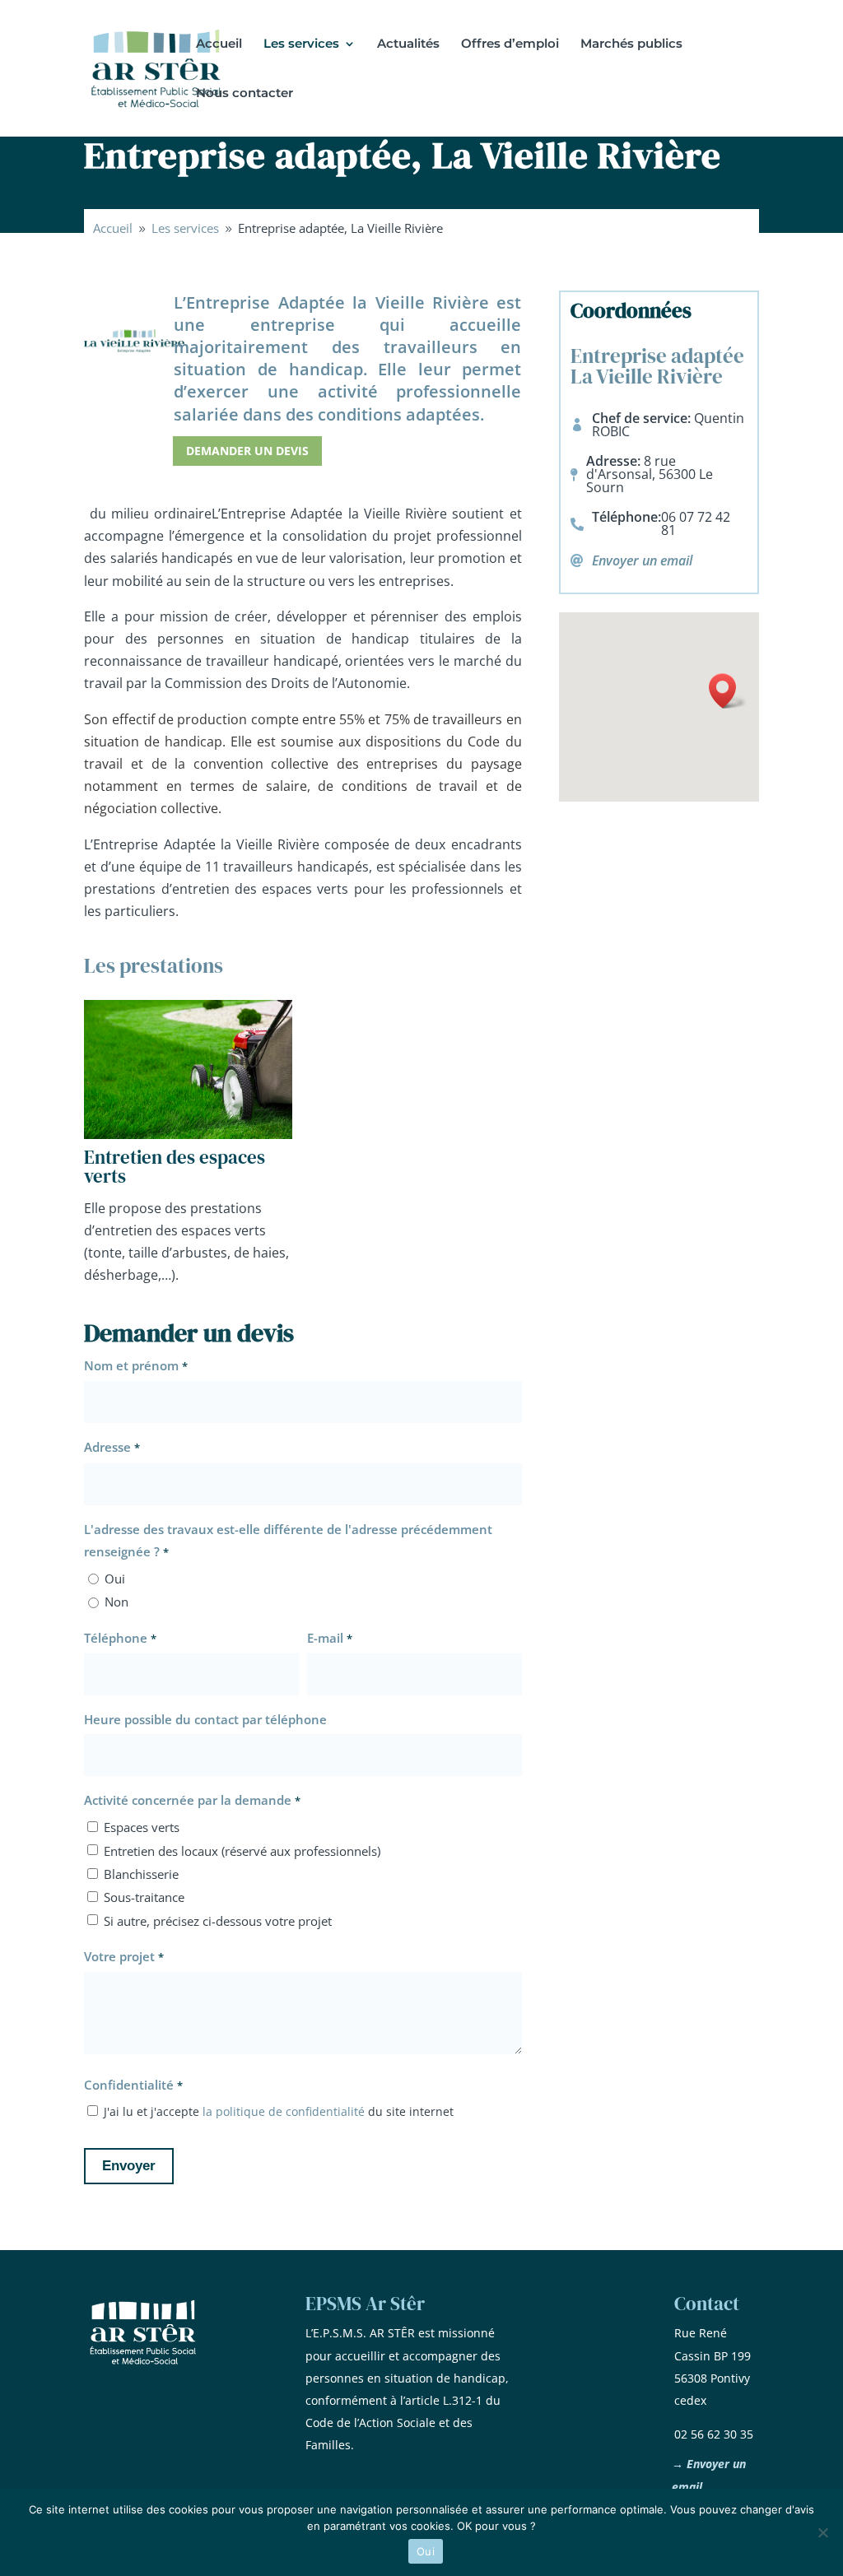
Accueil (219, 44)
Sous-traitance (144, 1897)
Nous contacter (245, 94)
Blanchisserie (141, 1874)
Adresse (112, 1447)
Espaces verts (142, 1827)
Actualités (408, 44)
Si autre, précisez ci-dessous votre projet (218, 1921)
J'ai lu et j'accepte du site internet (279, 2111)
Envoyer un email (642, 560)
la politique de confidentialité (285, 2111)
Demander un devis (247, 451)
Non (116, 1602)
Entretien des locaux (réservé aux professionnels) (242, 1851)
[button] (728, 691)
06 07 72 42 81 (696, 523)
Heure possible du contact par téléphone (205, 1719)
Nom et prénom (135, 1365)
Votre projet (123, 1956)
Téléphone (120, 1638)
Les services (301, 44)
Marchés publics (631, 44)
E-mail (329, 1638)
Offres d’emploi (510, 44)
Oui (115, 1579)
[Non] (822, 2532)
